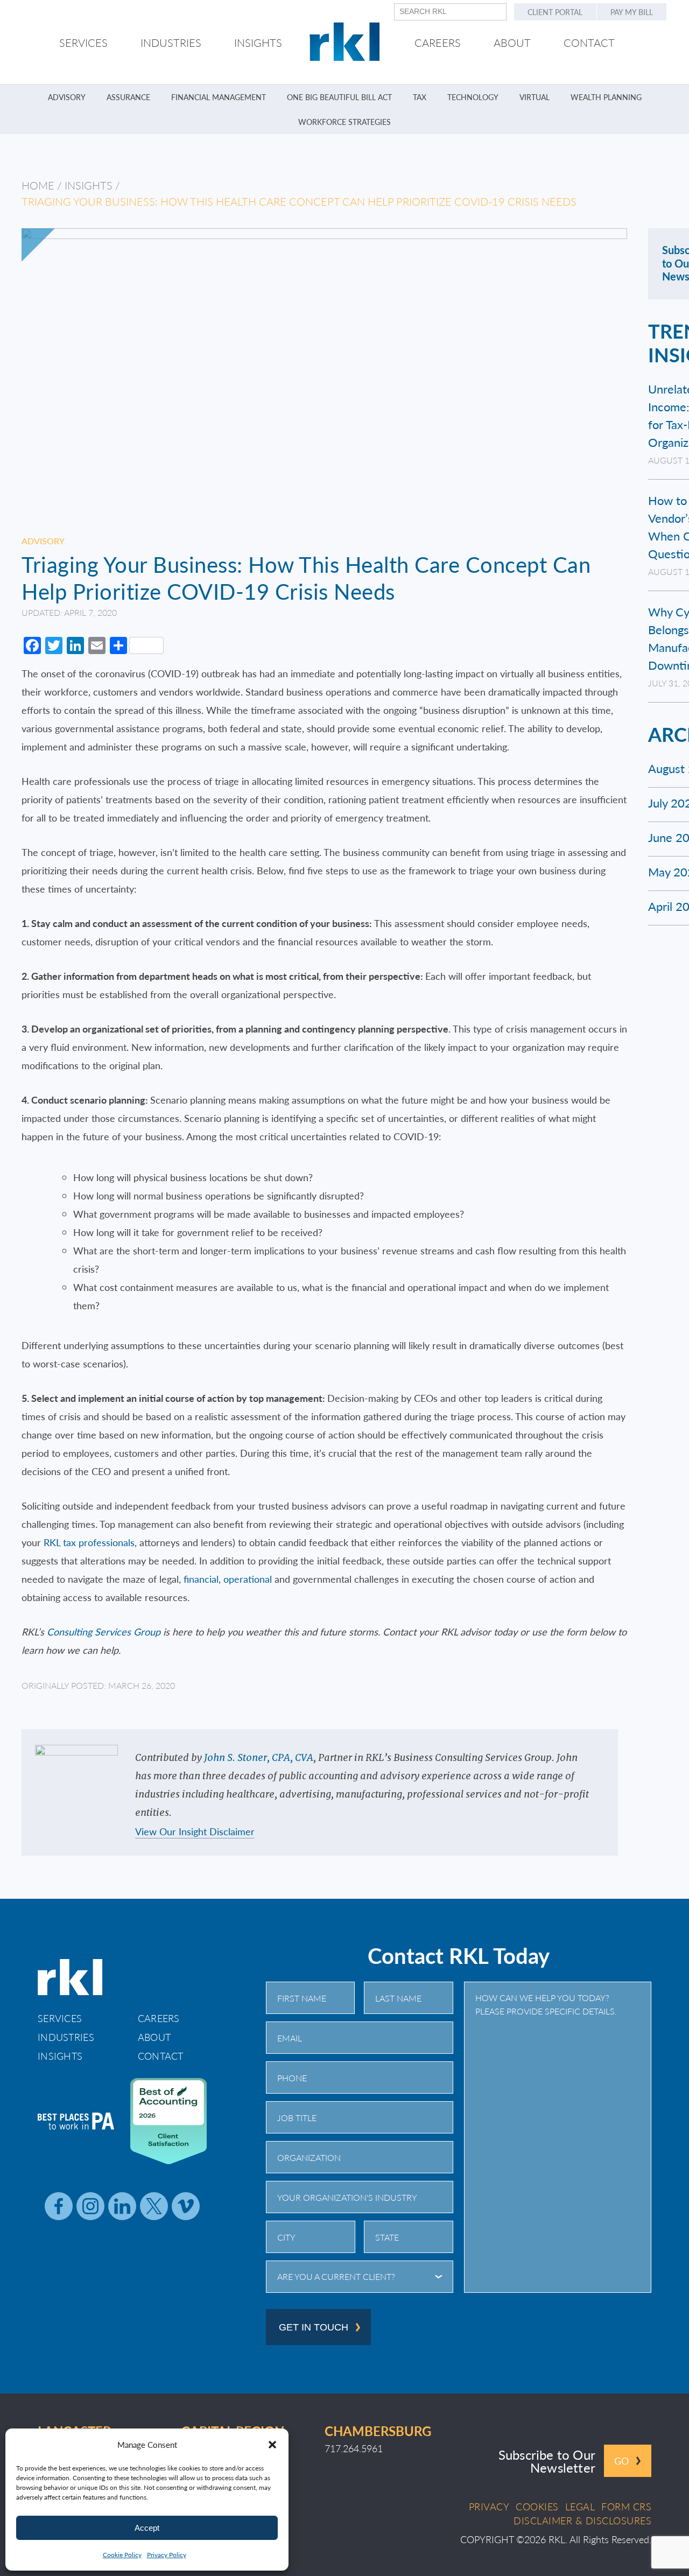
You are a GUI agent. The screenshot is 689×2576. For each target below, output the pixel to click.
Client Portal (555, 12)
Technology (473, 97)
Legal (580, 2507)
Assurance (128, 97)
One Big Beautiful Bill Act (339, 97)
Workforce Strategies (344, 122)
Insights (89, 185)
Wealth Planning (606, 97)
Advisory (67, 97)
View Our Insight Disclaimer (195, 1832)
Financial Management (219, 97)
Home (38, 185)
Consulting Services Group (104, 1631)
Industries (66, 2037)
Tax (420, 97)
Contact (161, 2056)
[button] (272, 2445)
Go (621, 2461)
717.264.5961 (354, 2448)
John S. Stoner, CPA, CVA (259, 1757)
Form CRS (626, 2507)
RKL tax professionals (89, 1542)
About (154, 2037)
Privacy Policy (167, 2555)
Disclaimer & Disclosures (582, 2521)
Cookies (537, 2507)
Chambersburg (378, 2431)
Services (60, 2018)
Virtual (535, 97)
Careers (159, 2018)
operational (248, 1579)
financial (201, 1579)
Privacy (489, 2507)
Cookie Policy (122, 2555)
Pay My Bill (632, 12)
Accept (147, 2528)
